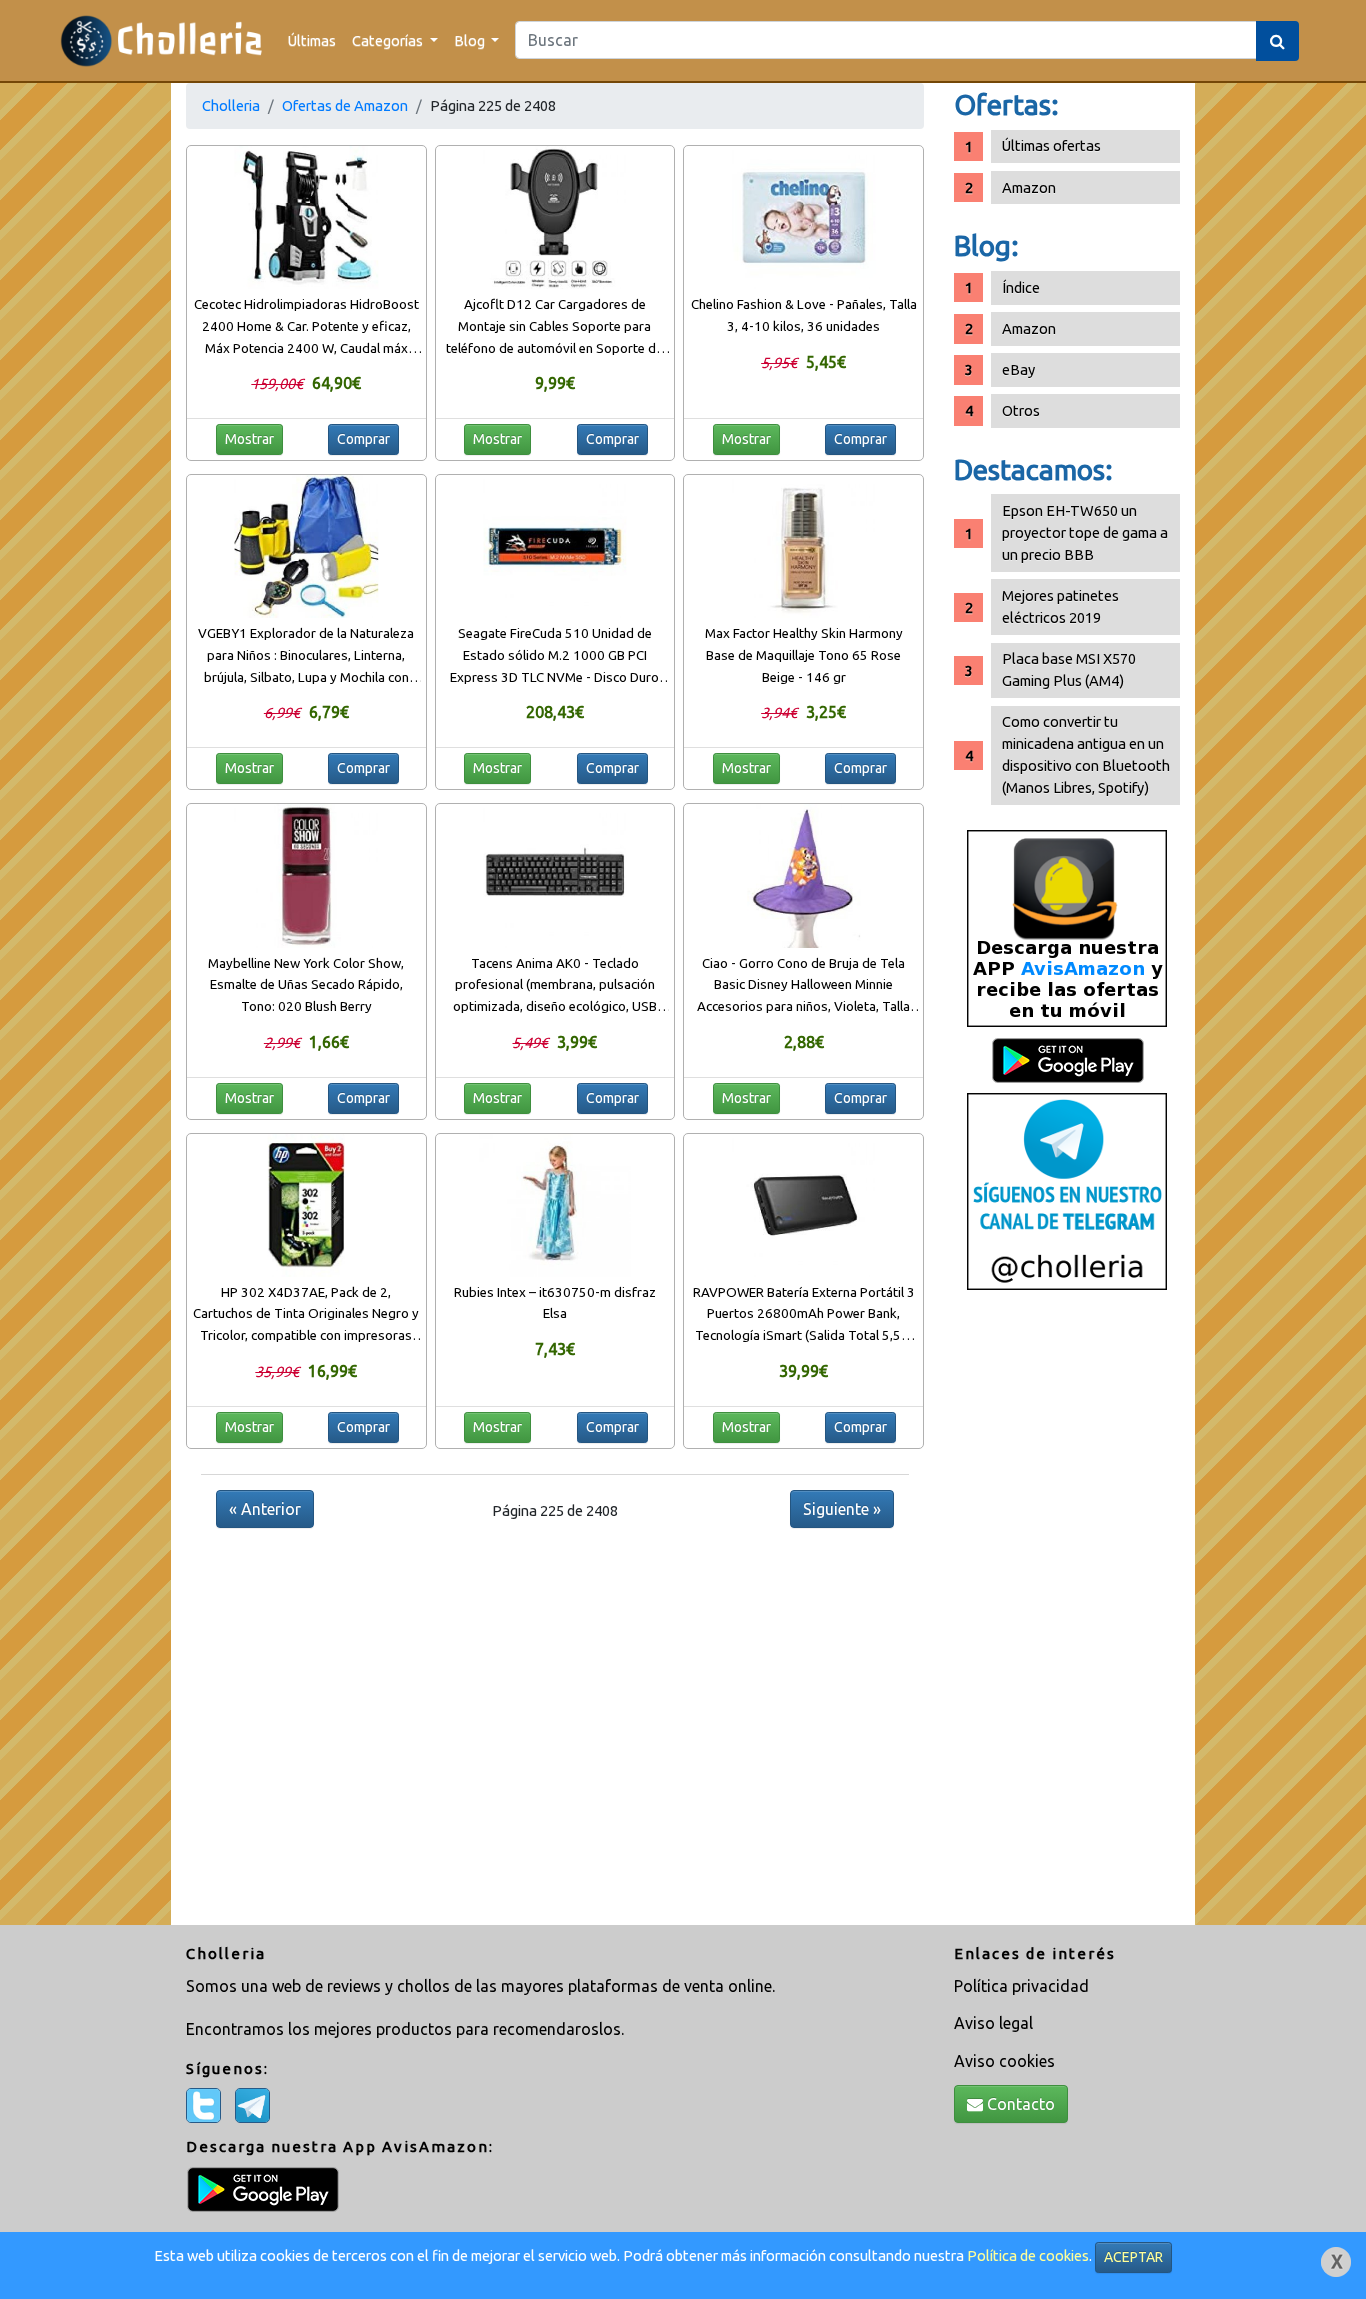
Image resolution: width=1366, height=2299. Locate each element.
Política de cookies (1028, 2255)
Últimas (312, 40)
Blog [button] (471, 40)
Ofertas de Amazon (345, 105)
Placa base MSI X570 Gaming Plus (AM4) (1069, 669)
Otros (1021, 410)
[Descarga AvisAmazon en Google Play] (1067, 927)
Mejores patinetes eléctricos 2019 (1060, 606)
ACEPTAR (1133, 2257)
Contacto (1019, 2104)
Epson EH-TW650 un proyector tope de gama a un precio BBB (1085, 532)
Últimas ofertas (1051, 145)
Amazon (1029, 187)
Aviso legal (993, 2023)
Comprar (363, 439)
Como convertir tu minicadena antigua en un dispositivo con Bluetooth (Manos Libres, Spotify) (1086, 754)
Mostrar (249, 439)
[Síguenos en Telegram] (1067, 1190)
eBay (1018, 369)
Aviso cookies (1004, 2061)
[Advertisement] (1067, 1615)
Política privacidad (1021, 1986)
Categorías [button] (389, 40)
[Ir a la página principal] (161, 40)
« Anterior (265, 1509)
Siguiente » (842, 1509)
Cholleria (231, 105)
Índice (1021, 287)
